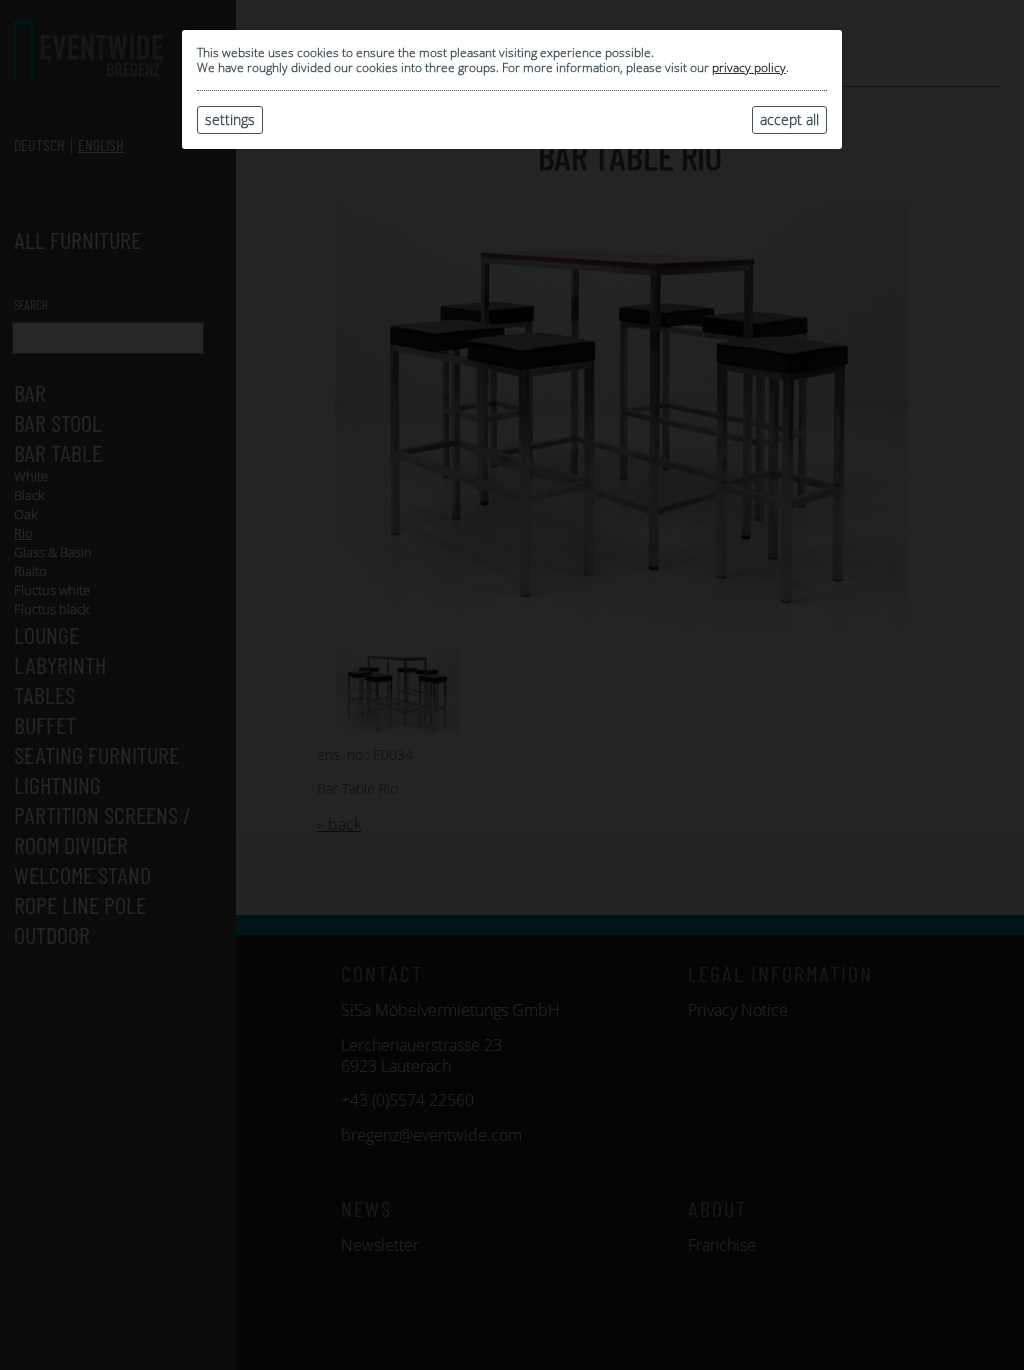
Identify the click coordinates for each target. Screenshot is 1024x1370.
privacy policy (749, 67)
